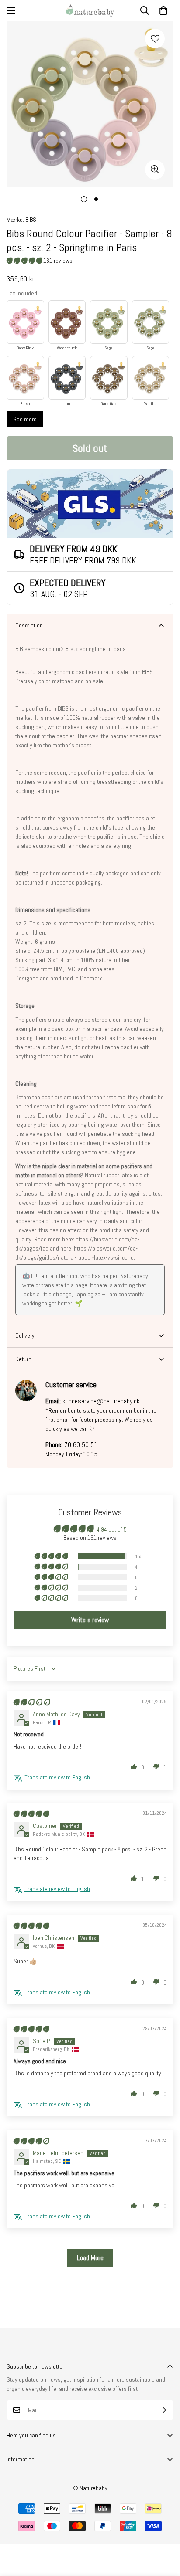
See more (25, 419)
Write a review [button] (90, 1620)
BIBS (31, 220)
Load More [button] (90, 2258)
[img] (32, 1702)
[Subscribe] (164, 2410)
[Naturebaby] (90, 10)
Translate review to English (57, 1777)
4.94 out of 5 (112, 1529)
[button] (163, 10)
